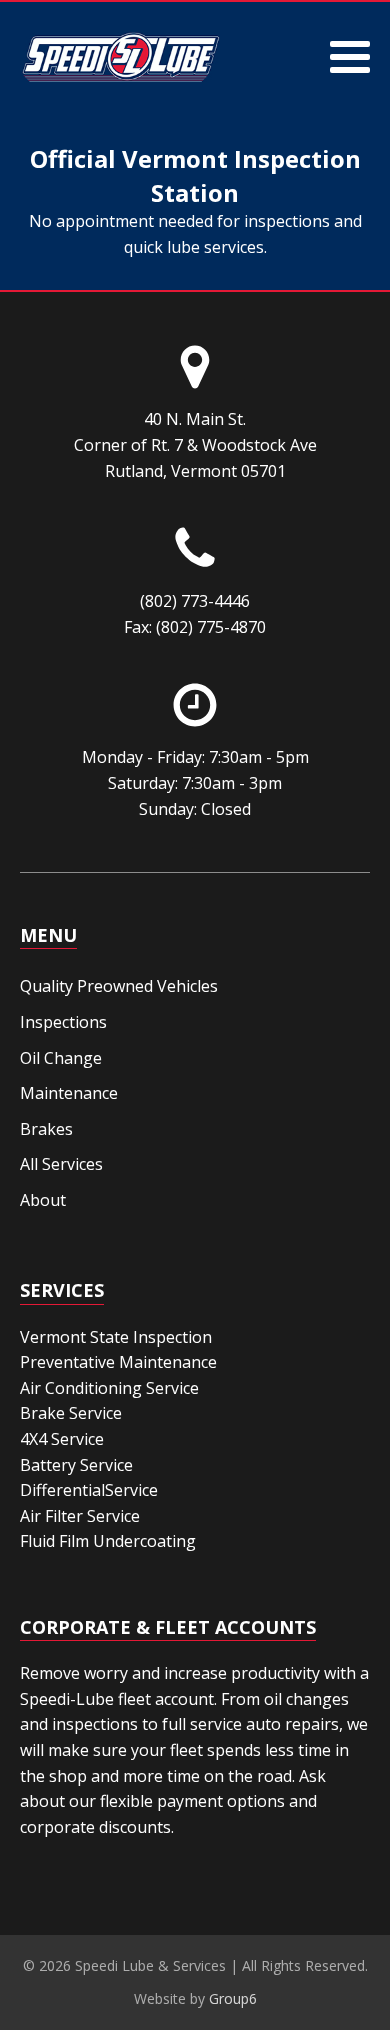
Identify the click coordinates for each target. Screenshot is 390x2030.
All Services (61, 1164)
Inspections (63, 1022)
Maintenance (69, 1093)
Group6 (233, 1998)
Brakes (46, 1129)
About (43, 1200)
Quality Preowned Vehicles (119, 986)
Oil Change (61, 1058)
